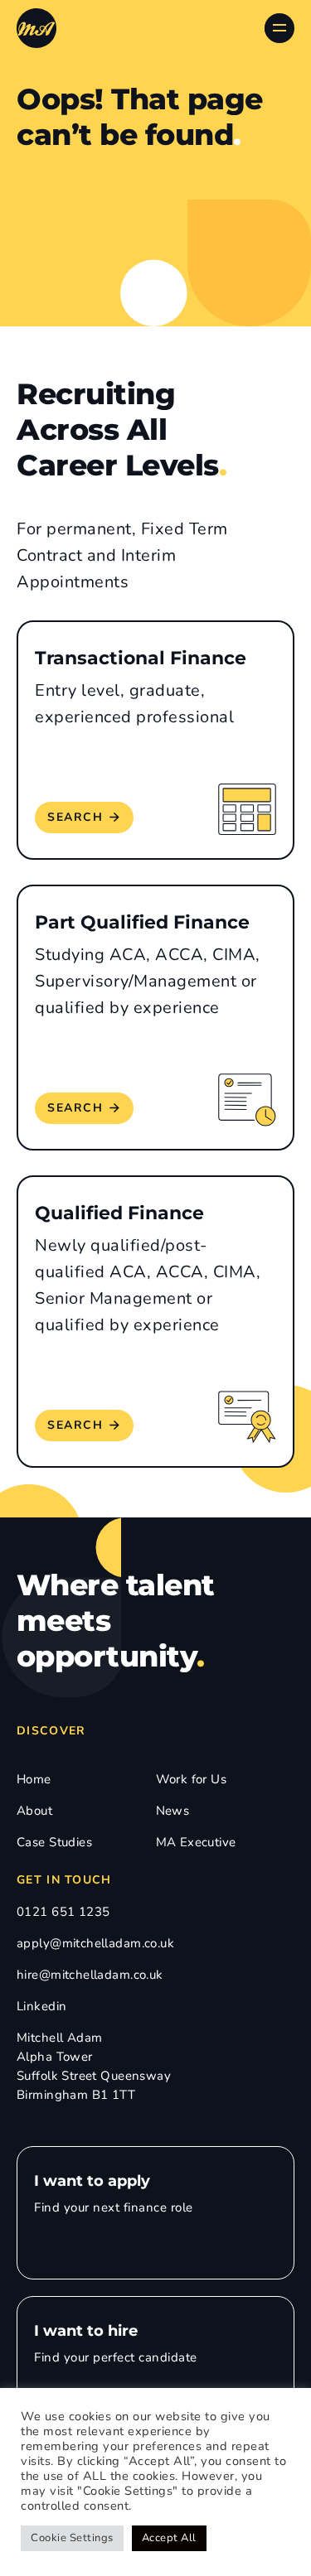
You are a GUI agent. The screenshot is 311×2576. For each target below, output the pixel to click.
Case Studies (54, 1842)
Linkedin (41, 2006)
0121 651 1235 (63, 1912)
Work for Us (192, 1779)
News (173, 1811)
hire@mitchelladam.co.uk (90, 1975)
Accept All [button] (169, 2538)
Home (34, 1779)
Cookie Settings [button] (72, 2538)
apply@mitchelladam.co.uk (95, 1943)
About (34, 1811)
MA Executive (196, 1842)
